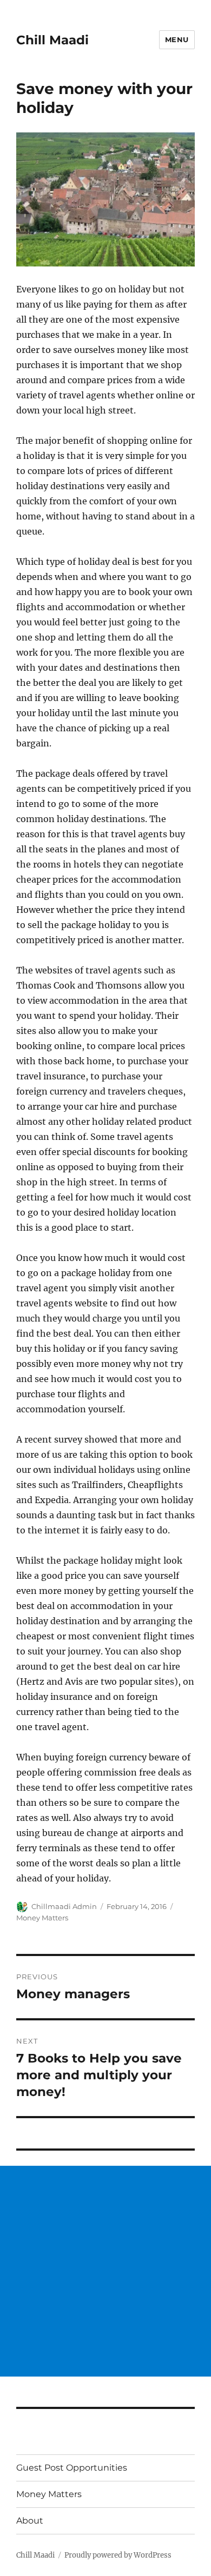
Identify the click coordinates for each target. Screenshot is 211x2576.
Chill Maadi (52, 40)
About (30, 2521)
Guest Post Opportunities (72, 2468)
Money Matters (42, 1918)
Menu (177, 39)
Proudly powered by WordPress (118, 2555)
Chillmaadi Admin (64, 1906)
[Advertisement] (105, 2271)
